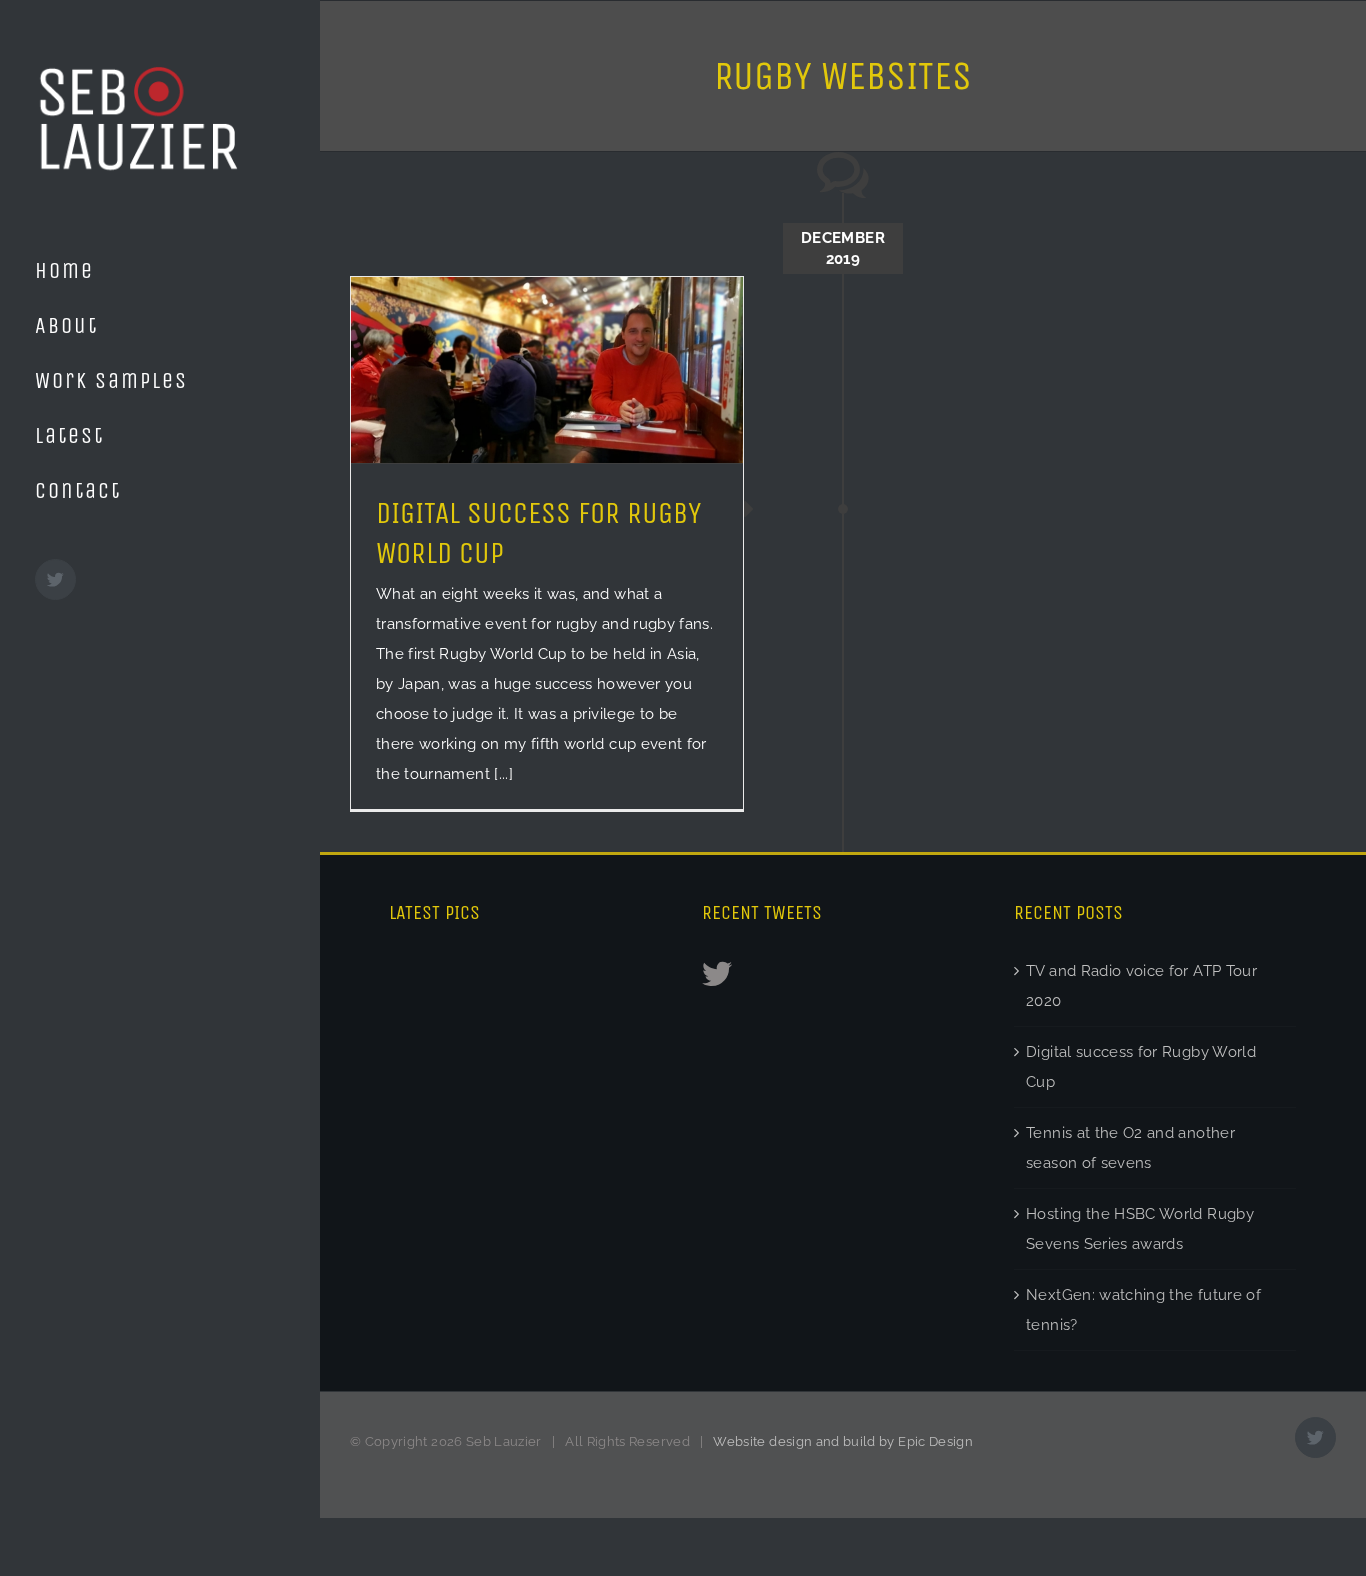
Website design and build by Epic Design (843, 1441)
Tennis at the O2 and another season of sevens (1130, 1148)
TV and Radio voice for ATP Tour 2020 (1141, 986)
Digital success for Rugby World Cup (1141, 1067)
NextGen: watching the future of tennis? (1143, 1310)
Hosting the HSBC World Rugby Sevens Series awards (1140, 1229)
